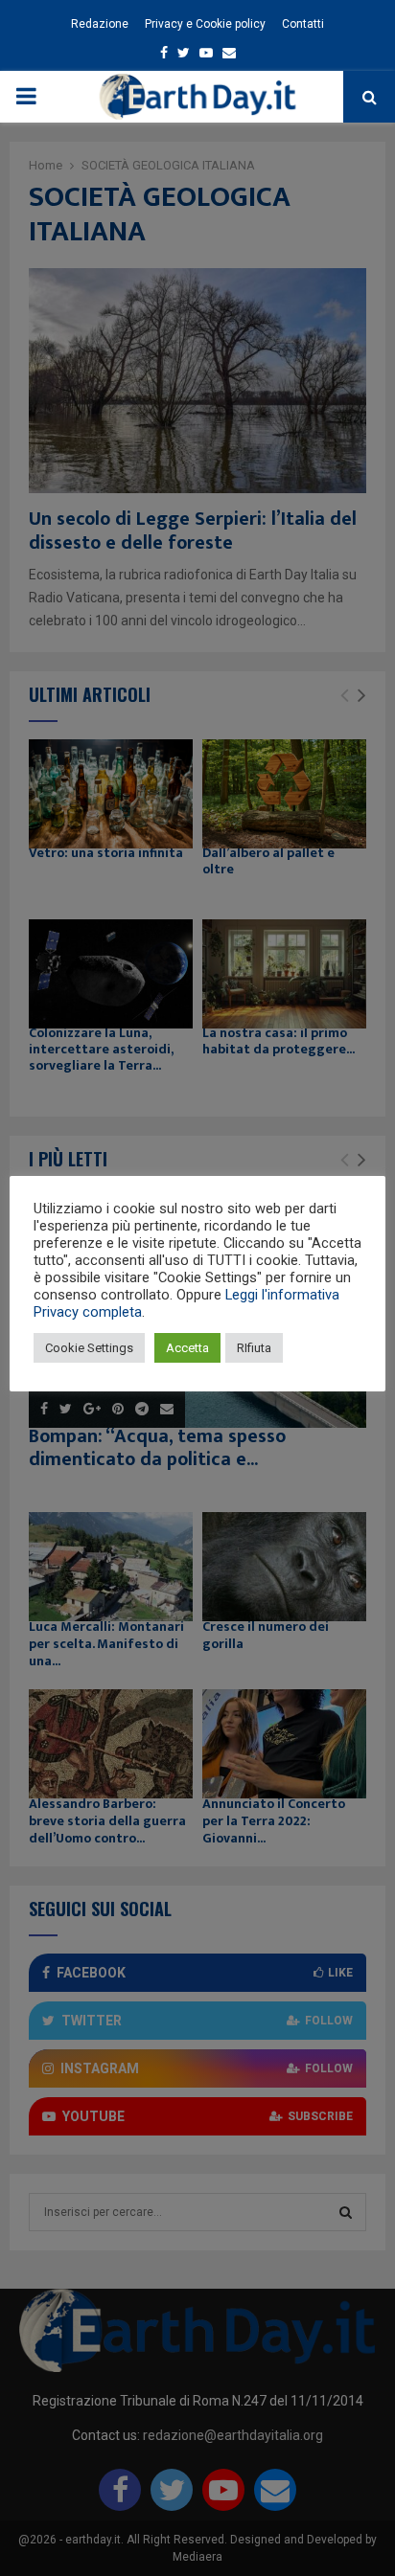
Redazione (100, 24)
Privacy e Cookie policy (205, 24)
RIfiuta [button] (254, 1348)
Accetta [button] (187, 1348)
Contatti (303, 24)
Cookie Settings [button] (89, 1348)
